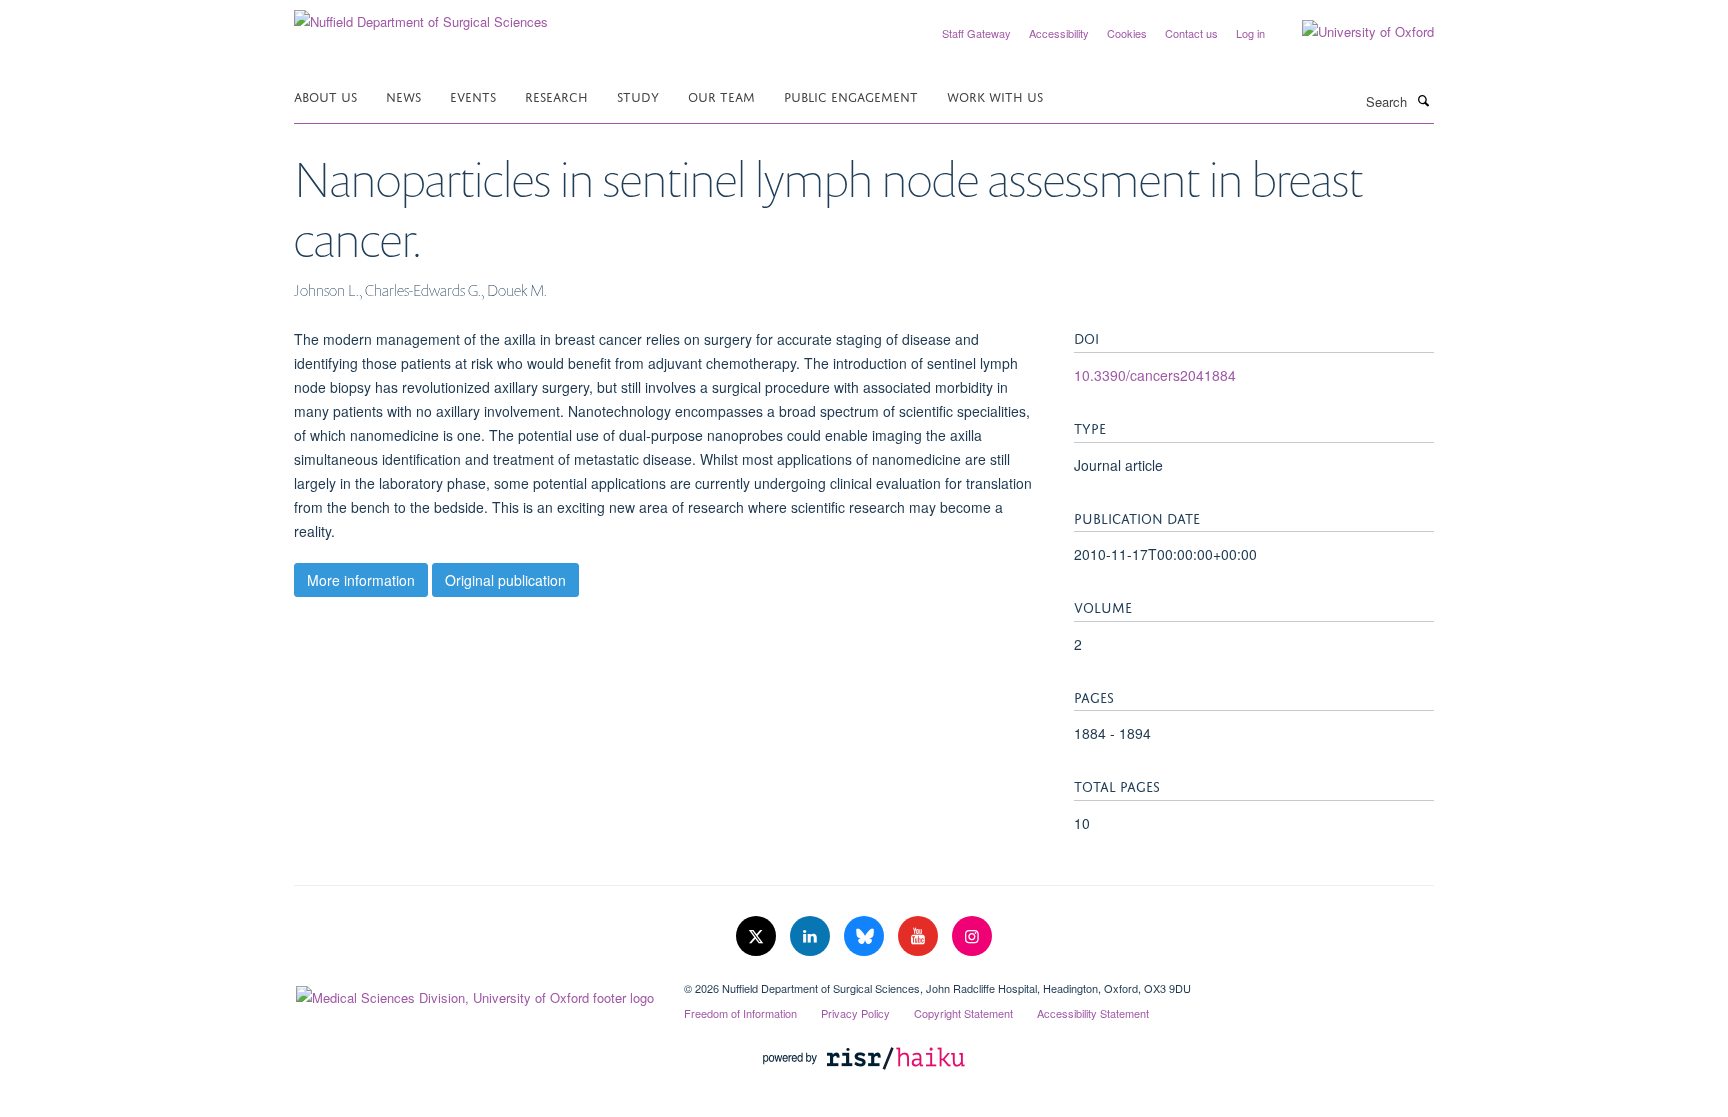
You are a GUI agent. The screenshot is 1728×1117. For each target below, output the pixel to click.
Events (473, 95)
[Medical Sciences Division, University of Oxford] (474, 993)
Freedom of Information (740, 1013)
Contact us (1191, 33)
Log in (1250, 33)
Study (638, 95)
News (403, 95)
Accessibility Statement (1093, 1013)
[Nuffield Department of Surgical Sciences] (421, 14)
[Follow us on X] (758, 936)
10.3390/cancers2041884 (1155, 375)
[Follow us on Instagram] (972, 936)
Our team (721, 95)
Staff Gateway (976, 33)
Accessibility (1059, 33)
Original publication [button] (505, 580)
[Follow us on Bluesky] (866, 936)
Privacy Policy (855, 1013)
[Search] (1423, 100)
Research (556, 95)
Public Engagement (851, 95)
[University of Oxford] (1353, 32)
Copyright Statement (963, 1013)
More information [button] (361, 580)
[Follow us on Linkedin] (812, 936)
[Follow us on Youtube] (920, 936)
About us (325, 95)
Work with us (995, 95)
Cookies (1127, 33)
